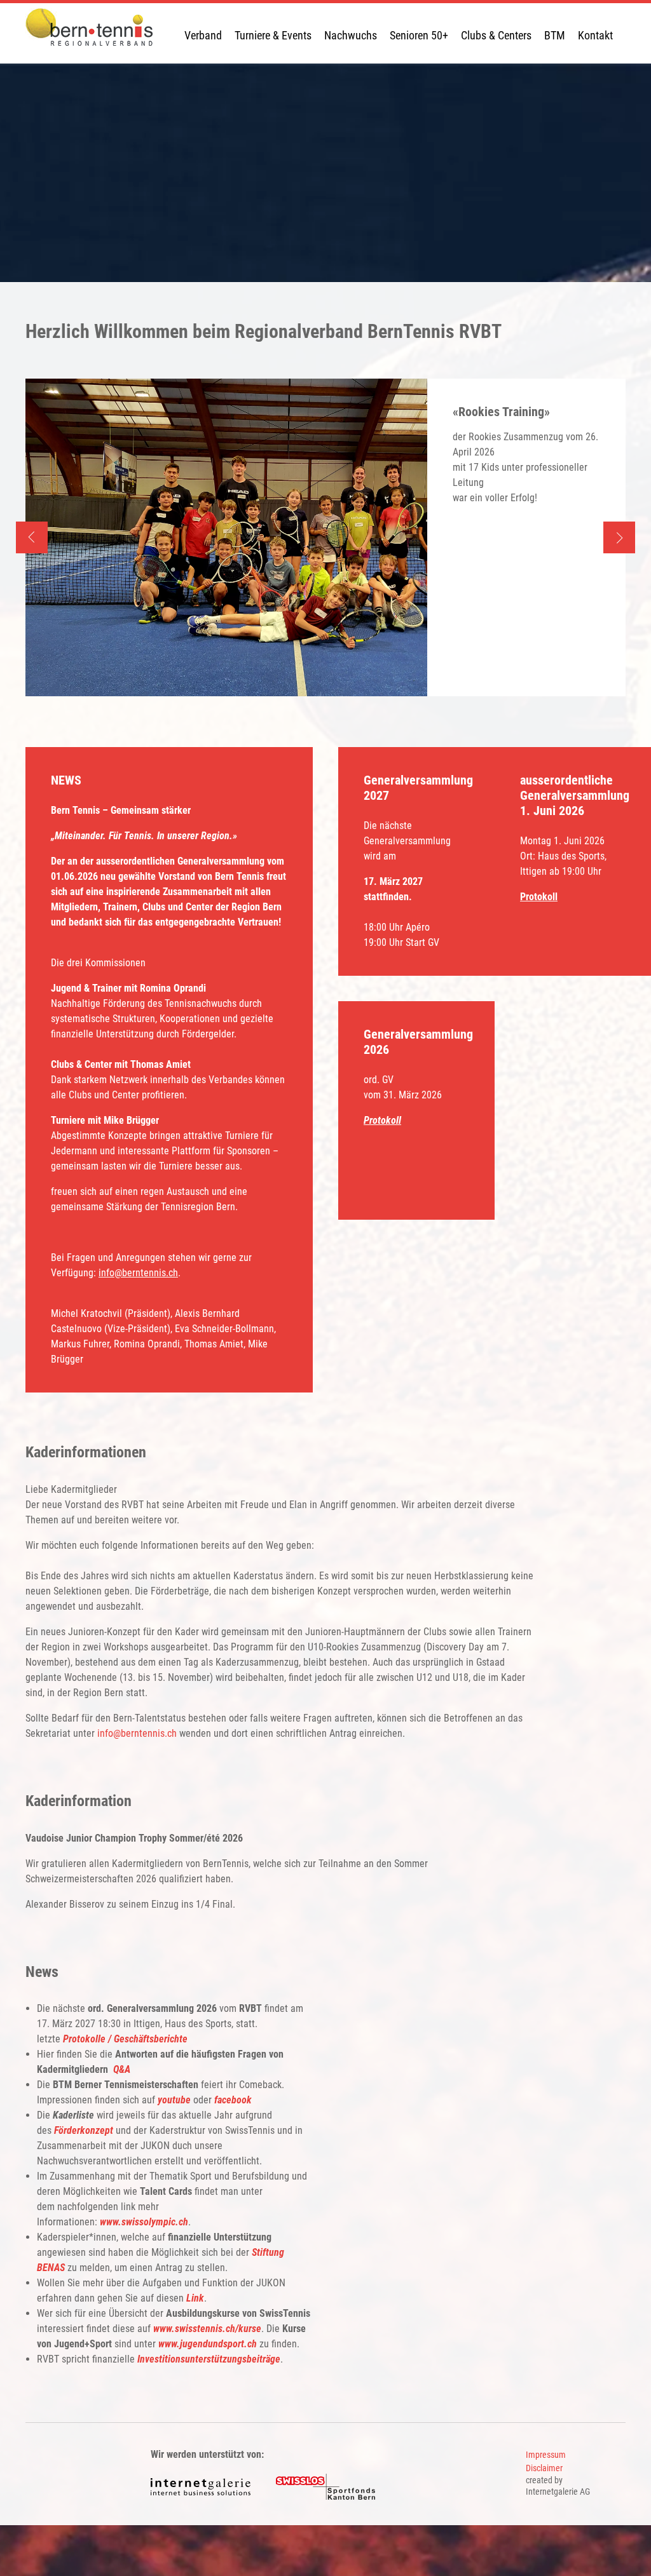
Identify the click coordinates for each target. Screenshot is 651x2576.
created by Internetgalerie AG (558, 2486)
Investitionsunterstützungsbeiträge (209, 2359)
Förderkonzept (84, 2130)
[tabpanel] (325, 537)
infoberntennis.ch (138, 1273)
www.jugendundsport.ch (208, 2344)
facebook (233, 2100)
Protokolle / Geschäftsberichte (125, 2039)
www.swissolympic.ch (144, 2222)
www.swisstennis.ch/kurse (207, 2329)
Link (195, 2298)
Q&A (122, 2069)
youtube (174, 2100)
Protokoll (539, 897)
